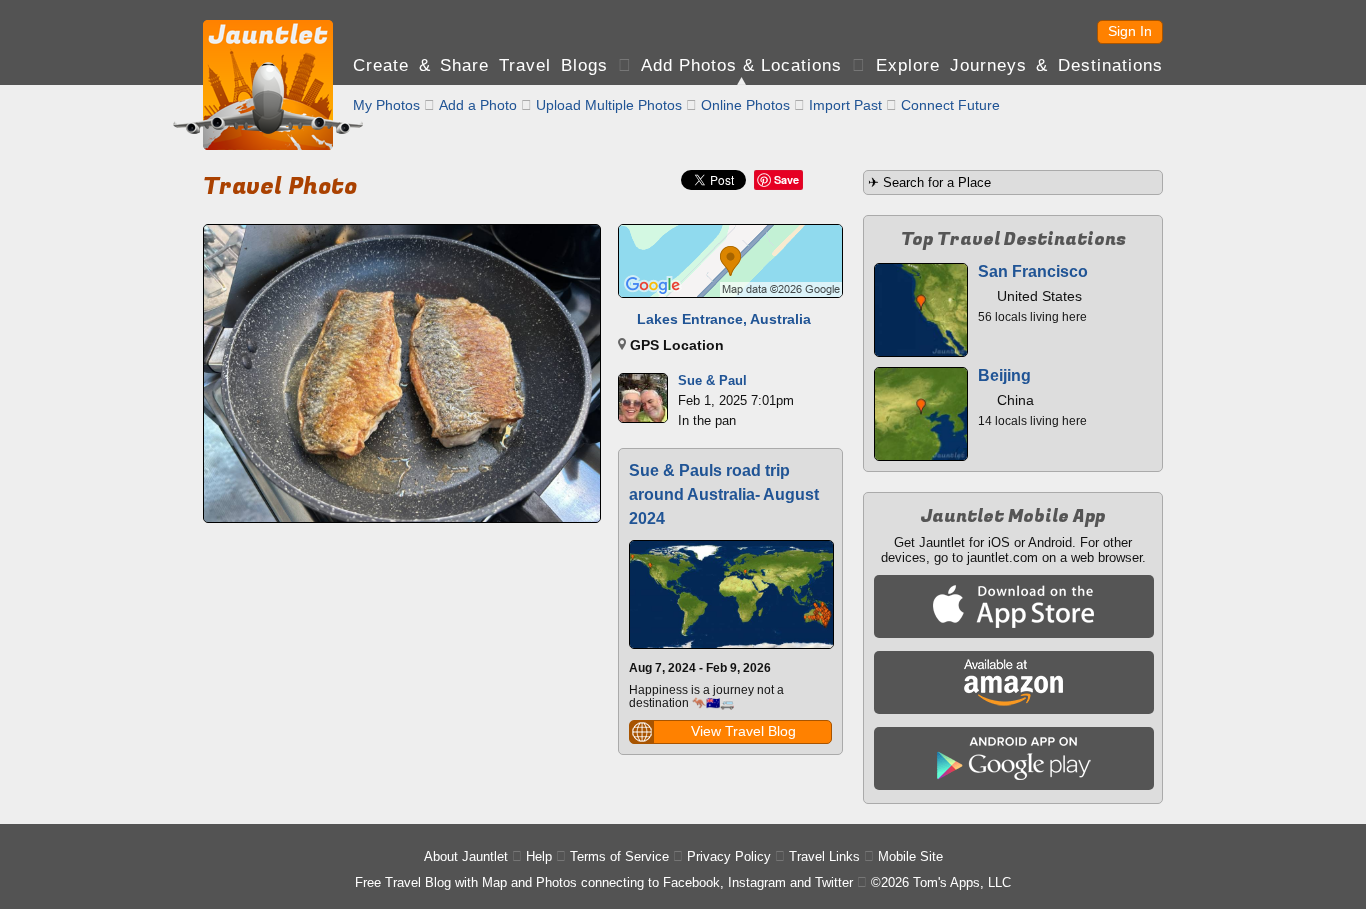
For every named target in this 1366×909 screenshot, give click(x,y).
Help (539, 856)
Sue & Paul (712, 380)
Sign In (1130, 31)
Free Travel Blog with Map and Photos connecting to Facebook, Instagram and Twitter (604, 882)
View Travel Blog (743, 731)
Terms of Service (619, 856)
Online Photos (745, 105)
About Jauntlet (466, 856)
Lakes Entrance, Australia (724, 319)
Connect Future (950, 105)
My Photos (386, 105)
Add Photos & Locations (741, 65)
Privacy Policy (729, 856)
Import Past (845, 105)
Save (786, 179)
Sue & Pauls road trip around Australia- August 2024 (724, 494)
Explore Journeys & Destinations (1019, 65)
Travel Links (824, 856)
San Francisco (1033, 271)
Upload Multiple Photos (609, 105)
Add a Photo (478, 105)
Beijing (1004, 375)
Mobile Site (910, 856)
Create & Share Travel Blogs (480, 65)
